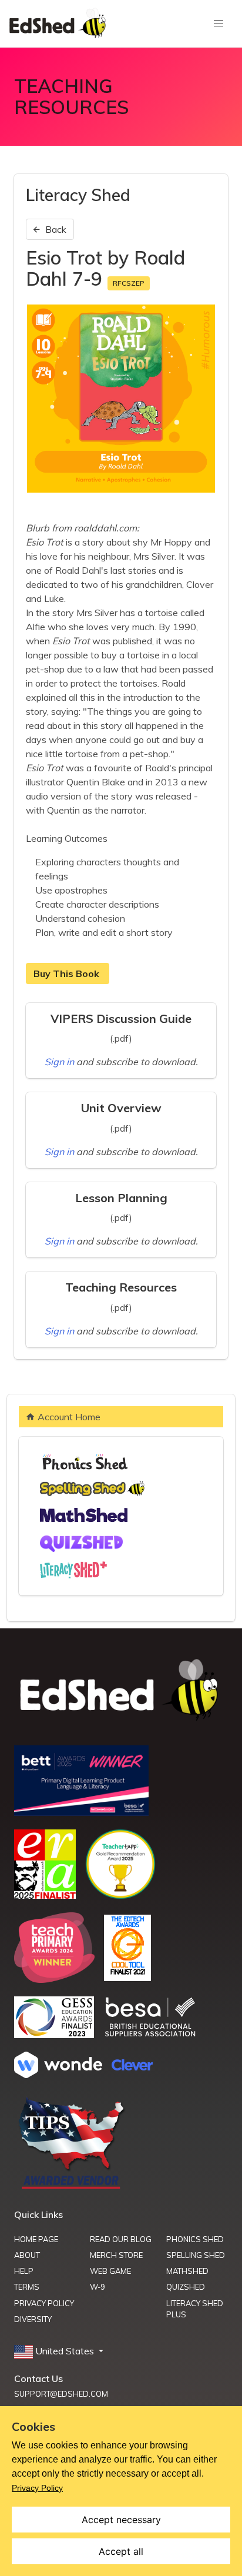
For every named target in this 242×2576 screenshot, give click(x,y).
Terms (27, 2287)
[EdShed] (121, 1691)
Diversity (33, 2319)
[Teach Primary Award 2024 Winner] (54, 1979)
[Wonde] (58, 2075)
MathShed (187, 2271)
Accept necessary (121, 2520)
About (27, 2255)
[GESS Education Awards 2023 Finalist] (54, 2035)
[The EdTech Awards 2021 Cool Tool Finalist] (127, 1978)
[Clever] (132, 2067)
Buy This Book (68, 973)
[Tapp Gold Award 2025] (120, 1896)
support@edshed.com (61, 2394)
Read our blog (121, 2239)
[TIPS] (72, 2188)
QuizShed (186, 2287)
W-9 (98, 2287)
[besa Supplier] (150, 2035)
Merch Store (116, 2255)
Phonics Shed (195, 2239)
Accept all (121, 2551)
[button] (60, 2351)
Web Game (110, 2271)
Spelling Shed (196, 2255)
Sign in (60, 1062)
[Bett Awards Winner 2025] (81, 1812)
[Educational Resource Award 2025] (45, 1895)
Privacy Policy (44, 2303)
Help (24, 2271)
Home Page (36, 2239)
